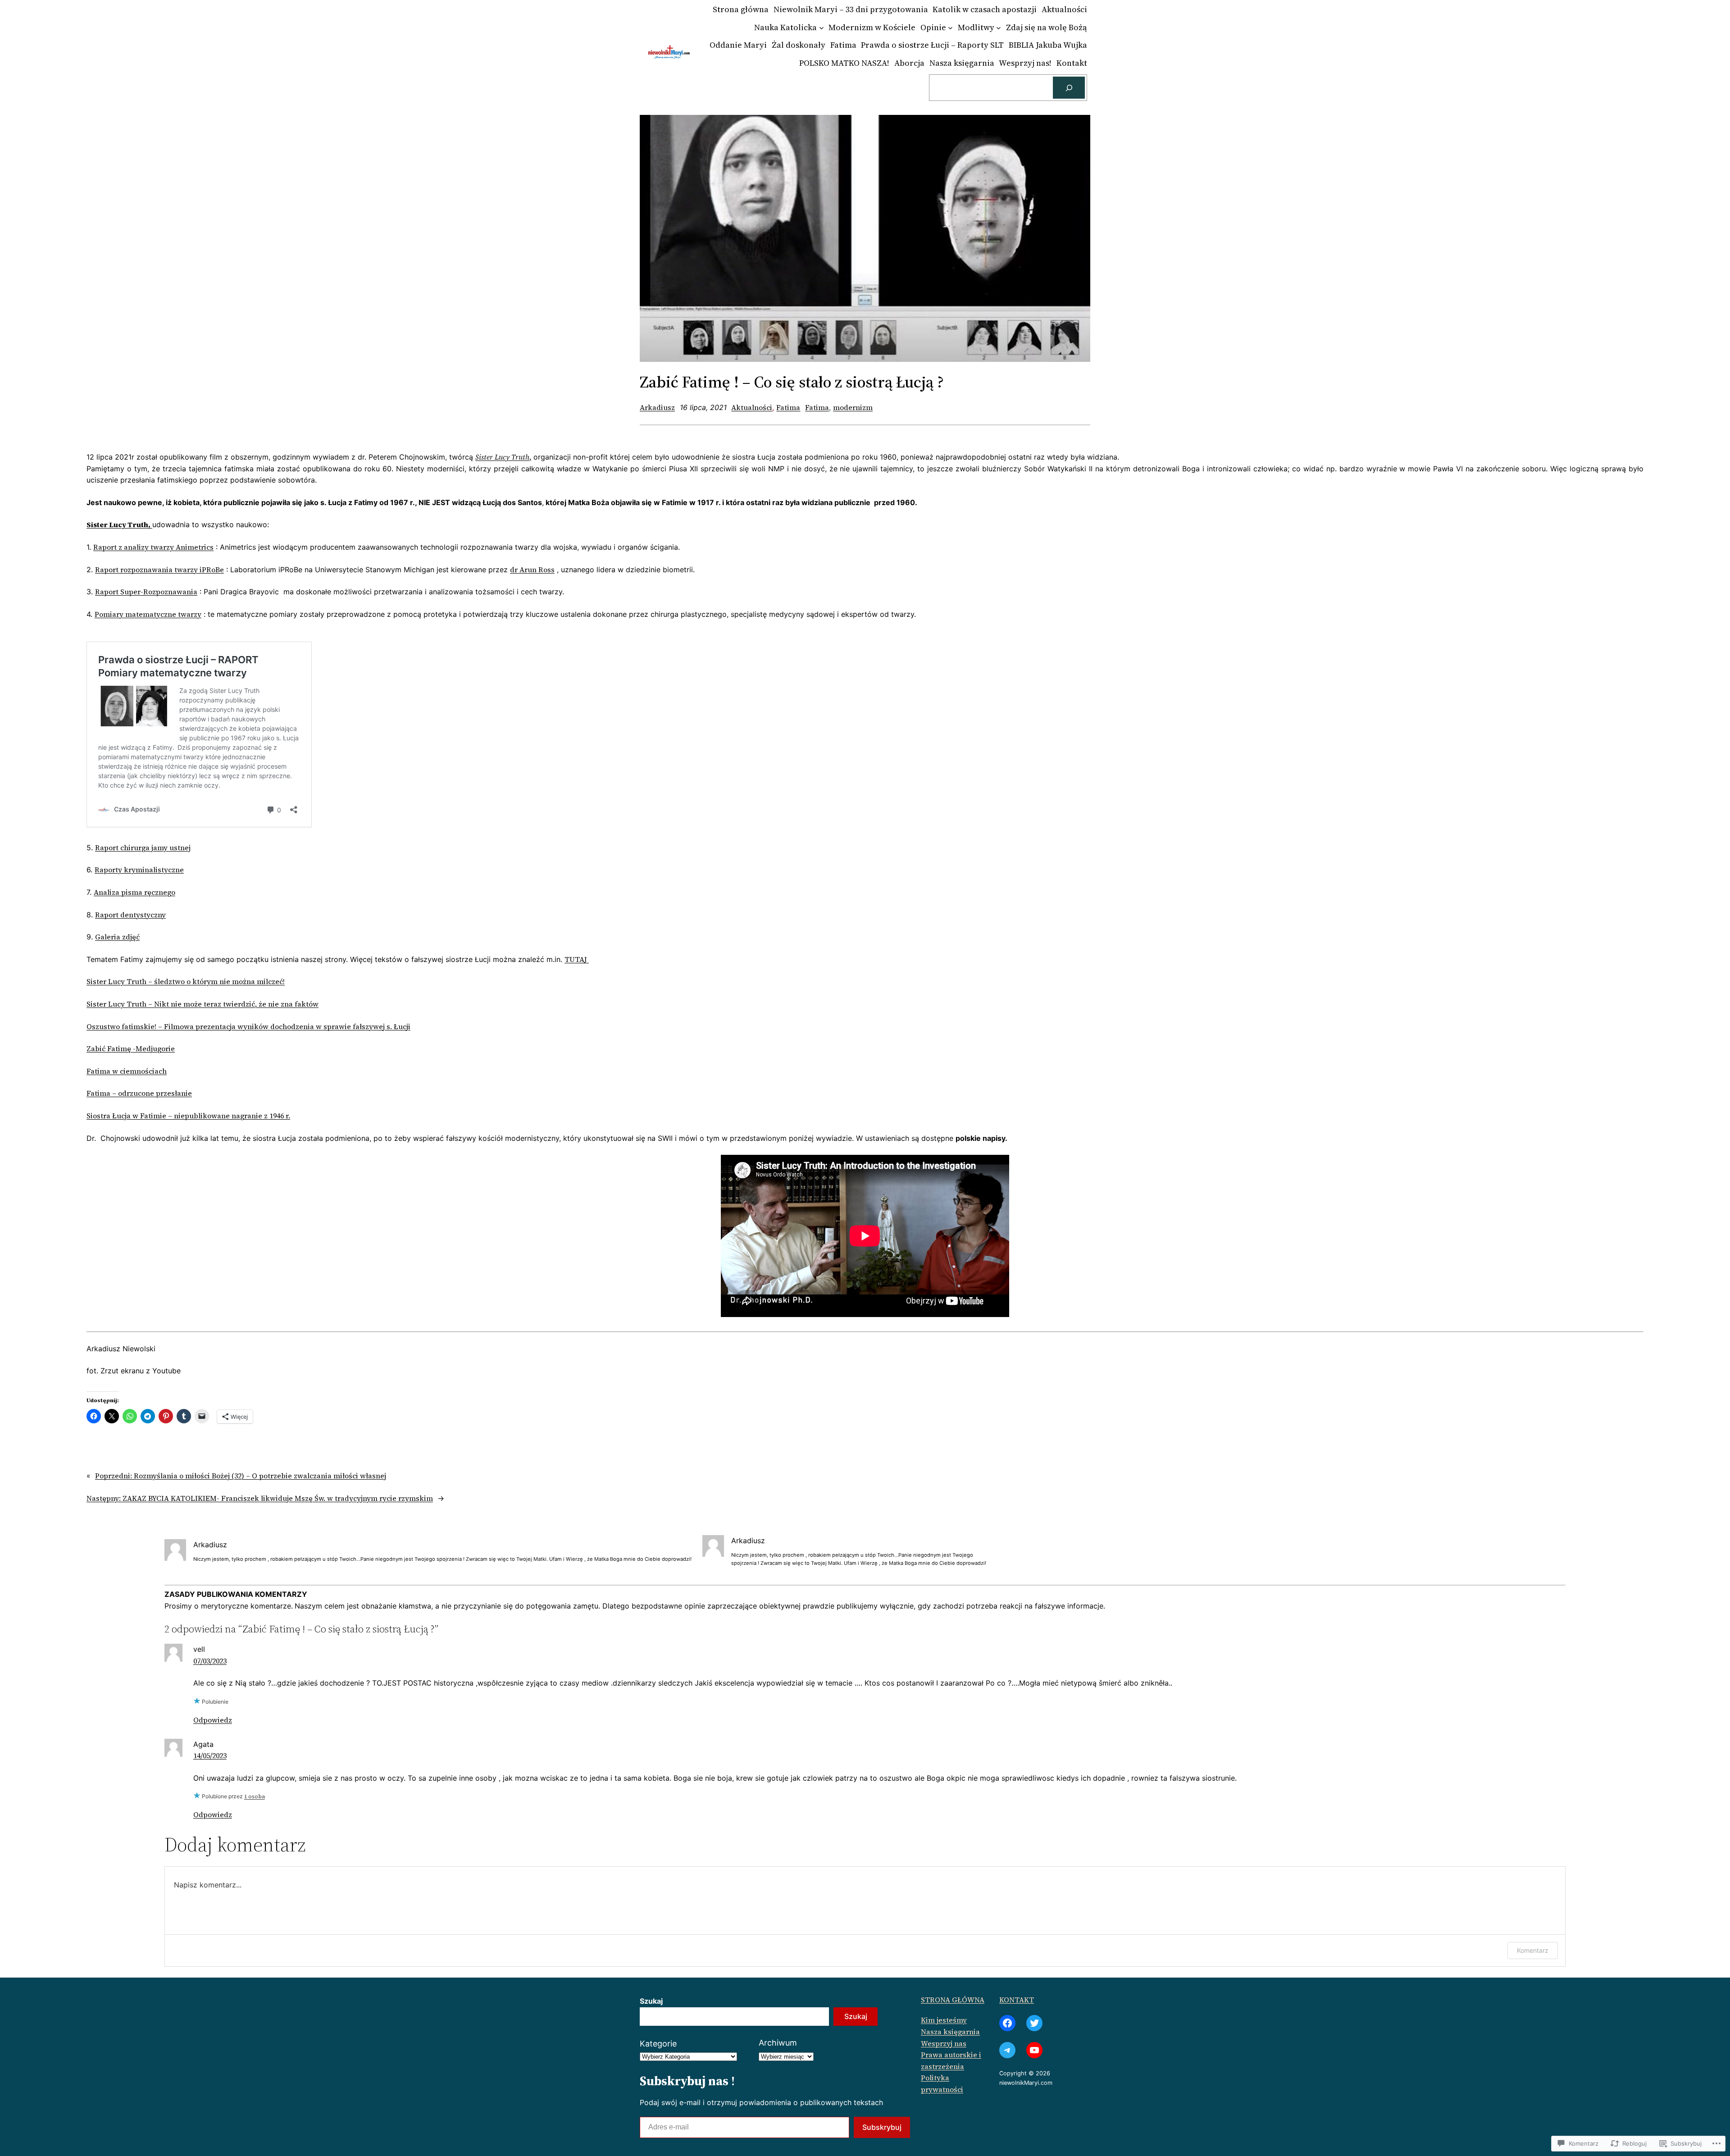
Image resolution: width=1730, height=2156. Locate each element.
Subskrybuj (882, 2127)
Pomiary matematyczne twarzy (148, 614)
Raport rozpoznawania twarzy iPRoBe (159, 570)
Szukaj (651, 2001)
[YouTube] (1034, 2050)
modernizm (853, 407)
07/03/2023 (210, 1661)
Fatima (788, 407)
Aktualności (752, 407)
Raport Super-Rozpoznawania (146, 592)
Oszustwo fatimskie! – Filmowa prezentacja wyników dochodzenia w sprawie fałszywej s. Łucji (248, 1026)
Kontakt (1017, 2000)
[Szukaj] (1069, 88)
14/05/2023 (210, 1755)
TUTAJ (577, 959)
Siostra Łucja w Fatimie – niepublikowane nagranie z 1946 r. (188, 1116)
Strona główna (953, 2000)
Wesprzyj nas (944, 2043)
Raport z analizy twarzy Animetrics (153, 547)
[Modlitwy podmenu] (999, 28)
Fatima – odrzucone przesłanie (139, 1093)
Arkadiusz (657, 407)
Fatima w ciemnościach (127, 1071)
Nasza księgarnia (950, 2032)
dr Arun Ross (532, 570)
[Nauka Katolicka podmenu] (822, 28)
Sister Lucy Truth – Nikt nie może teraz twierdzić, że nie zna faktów (203, 1004)
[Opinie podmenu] (950, 28)
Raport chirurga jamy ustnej (143, 848)
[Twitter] (1034, 2023)
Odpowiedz (213, 1720)
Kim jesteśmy (944, 2020)
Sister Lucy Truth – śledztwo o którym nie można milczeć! (186, 981)
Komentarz (1533, 1950)
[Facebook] (1007, 2023)
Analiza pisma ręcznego (134, 892)
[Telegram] (1007, 2050)
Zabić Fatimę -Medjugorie (131, 1048)
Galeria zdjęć (117, 937)
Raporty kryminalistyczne (139, 870)
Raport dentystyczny (130, 915)
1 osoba (255, 1796)
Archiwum (778, 2043)
